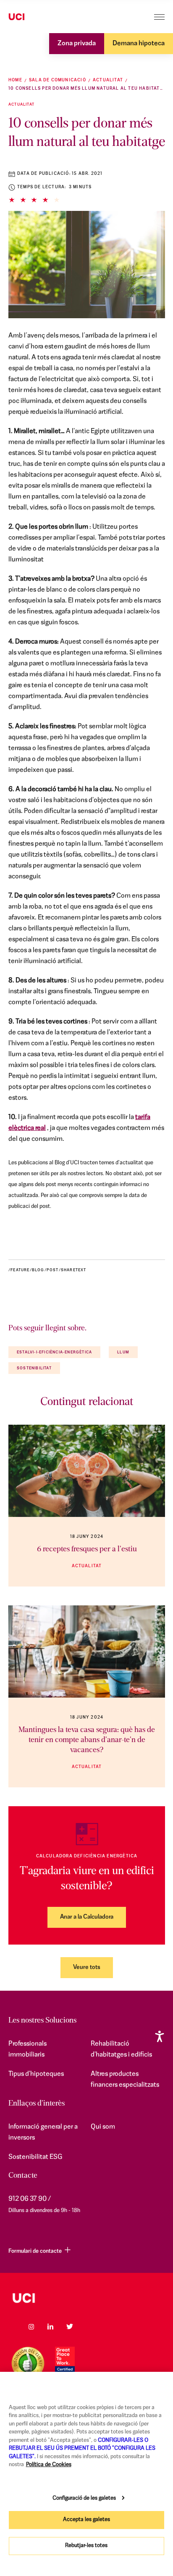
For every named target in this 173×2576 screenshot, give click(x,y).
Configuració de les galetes (84, 2498)
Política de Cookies (49, 2465)
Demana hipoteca (139, 44)
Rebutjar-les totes (86, 2546)
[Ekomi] (28, 2363)
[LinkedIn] (50, 2327)
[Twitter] (70, 2327)
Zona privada (77, 44)
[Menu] (159, 17)
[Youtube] (89, 2327)
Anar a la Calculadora (87, 1917)
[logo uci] (86, 2298)
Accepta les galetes (86, 2520)
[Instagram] (31, 2327)
